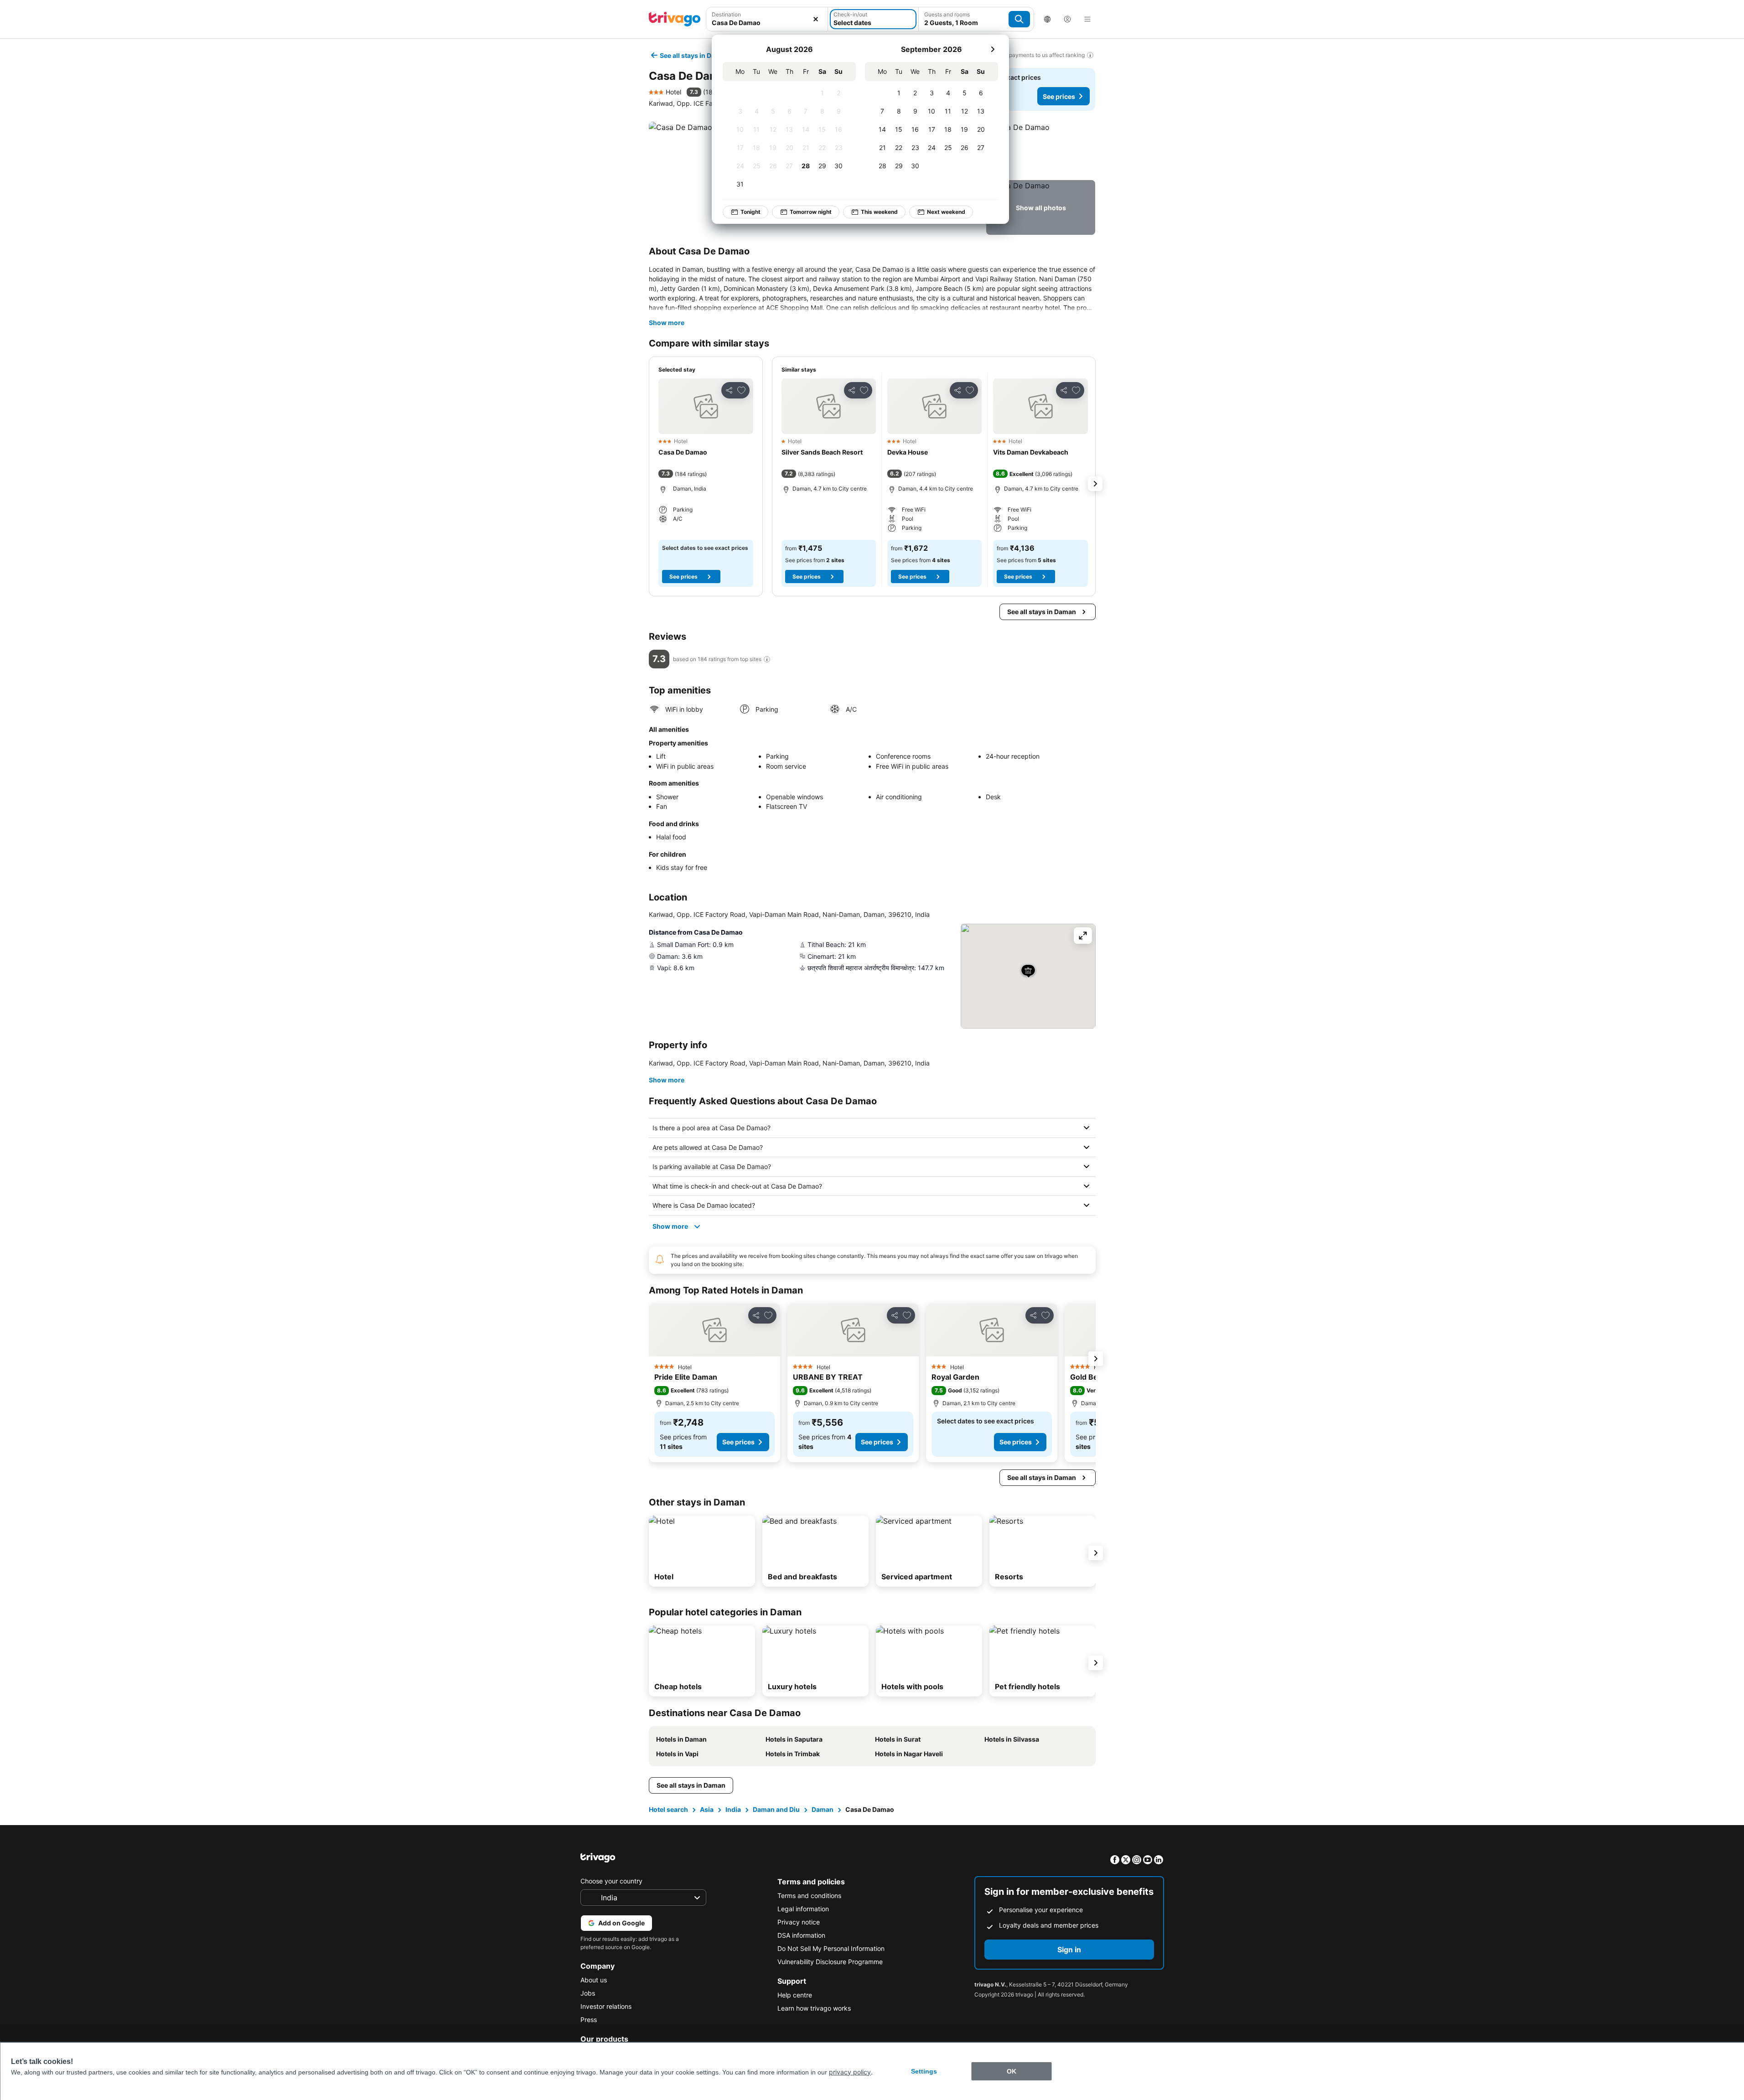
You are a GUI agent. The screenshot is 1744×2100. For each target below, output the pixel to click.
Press (589, 2020)
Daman (823, 1809)
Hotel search (668, 1809)
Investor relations (606, 2006)
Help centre (795, 1995)
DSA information (801, 1935)
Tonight (750, 212)
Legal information (803, 1909)
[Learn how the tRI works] (767, 659)
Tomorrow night (811, 212)
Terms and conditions (809, 1896)
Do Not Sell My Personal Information (831, 1948)
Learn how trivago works (814, 2008)
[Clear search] (816, 19)
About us (594, 1980)
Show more (667, 323)
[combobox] (767, 23)
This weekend (879, 212)
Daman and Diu (776, 1809)
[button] (1041, 149)
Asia (707, 1809)
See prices (1059, 96)
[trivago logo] (675, 19)
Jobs (588, 1993)
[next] (993, 49)
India (733, 1809)
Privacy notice (799, 1922)
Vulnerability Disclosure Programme (830, 1962)
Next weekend (946, 212)
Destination (726, 14)
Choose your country (611, 1881)
